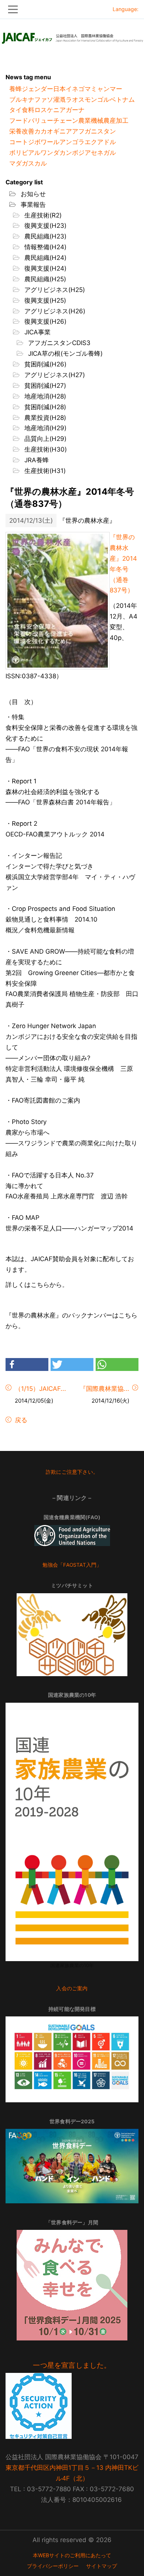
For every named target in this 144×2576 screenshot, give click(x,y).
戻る (20, 1420)
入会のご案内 (72, 1988)
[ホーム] (72, 36)
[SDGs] (72, 2059)
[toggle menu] (72, 9)
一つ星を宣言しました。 (72, 2365)
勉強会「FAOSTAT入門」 (72, 1565)
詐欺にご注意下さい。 (72, 1472)
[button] (27, 1364)
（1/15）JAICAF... (40, 1389)
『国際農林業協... (104, 1389)
